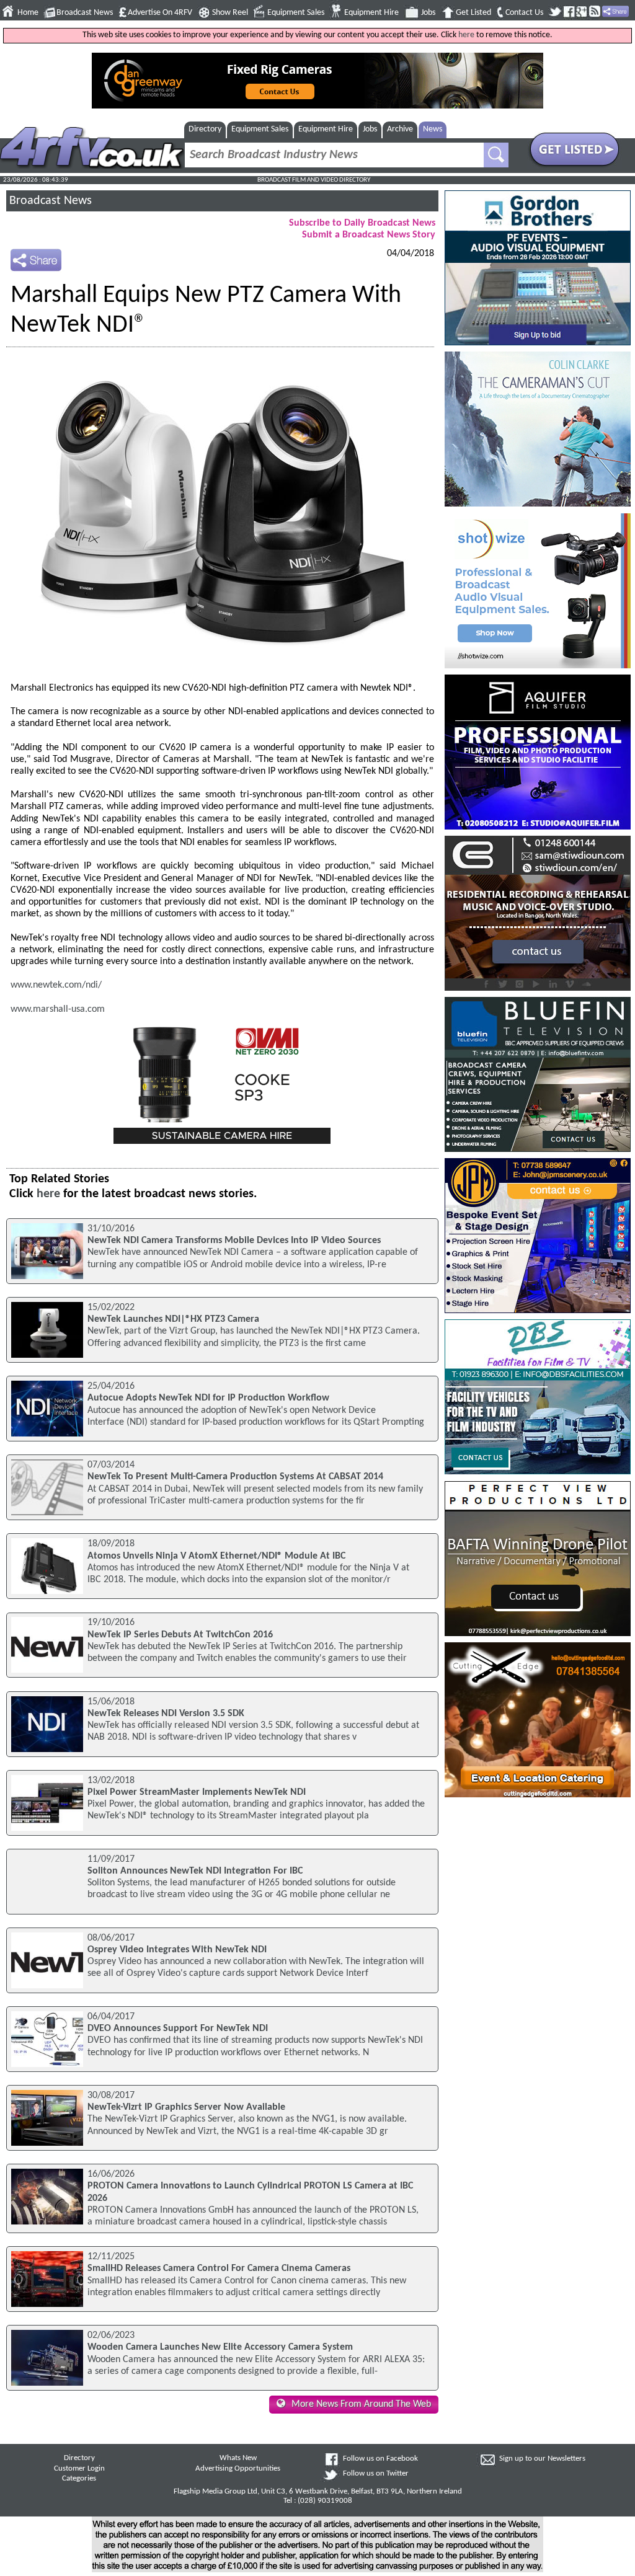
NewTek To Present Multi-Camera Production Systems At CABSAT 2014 (235, 1477)
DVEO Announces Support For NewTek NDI (178, 2029)
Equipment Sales (296, 13)
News (433, 129)
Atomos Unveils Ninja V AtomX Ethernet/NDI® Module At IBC (216, 1556)
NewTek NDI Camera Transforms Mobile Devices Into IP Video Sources (234, 1241)
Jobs (428, 13)
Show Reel (230, 13)
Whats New (238, 2458)
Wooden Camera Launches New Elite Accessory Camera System (220, 2347)
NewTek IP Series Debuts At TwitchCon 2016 (180, 1635)
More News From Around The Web (361, 2404)
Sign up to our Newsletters (542, 2459)
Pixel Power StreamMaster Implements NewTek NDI (197, 1792)
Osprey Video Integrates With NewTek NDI (177, 1950)
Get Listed (473, 13)
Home (28, 13)
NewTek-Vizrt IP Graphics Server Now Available (186, 2107)
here (466, 35)
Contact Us (524, 13)
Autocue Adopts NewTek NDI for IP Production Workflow (208, 1398)
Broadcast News (85, 13)
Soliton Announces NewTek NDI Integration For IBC (195, 1871)
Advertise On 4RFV (160, 13)
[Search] (496, 155)
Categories (79, 2479)
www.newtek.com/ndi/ (56, 985)
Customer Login (79, 2469)
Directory (205, 129)
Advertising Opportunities (238, 2469)
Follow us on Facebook (380, 2459)
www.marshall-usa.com (58, 1009)
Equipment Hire (371, 13)
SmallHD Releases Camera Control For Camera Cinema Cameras (219, 2268)
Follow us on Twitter (376, 2474)
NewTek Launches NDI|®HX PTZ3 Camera (173, 1319)
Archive (400, 129)
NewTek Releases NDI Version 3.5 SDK (166, 1714)
